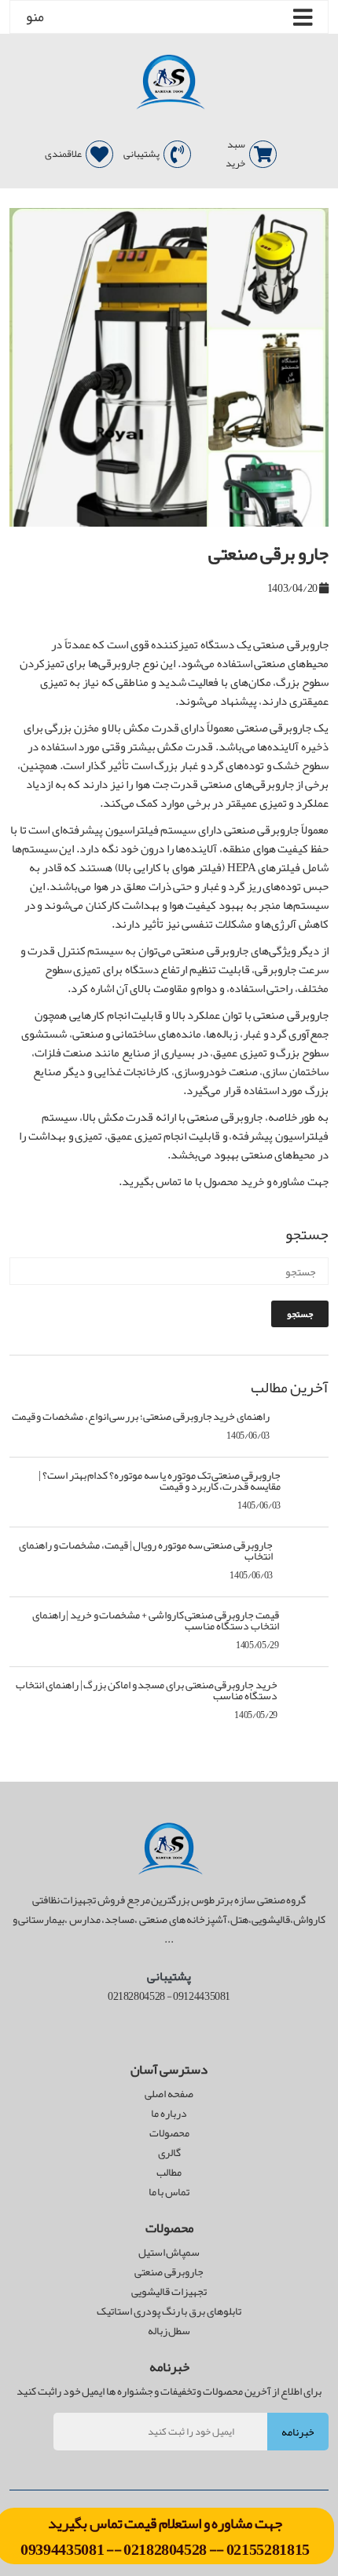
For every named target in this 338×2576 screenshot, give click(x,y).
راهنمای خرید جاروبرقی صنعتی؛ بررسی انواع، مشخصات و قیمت (141, 1416)
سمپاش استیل (169, 2252)
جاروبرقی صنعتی (169, 2272)
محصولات (169, 2133)
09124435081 (202, 1996)
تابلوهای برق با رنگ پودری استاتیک (169, 2311)
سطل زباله (169, 2331)
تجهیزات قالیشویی (169, 2291)
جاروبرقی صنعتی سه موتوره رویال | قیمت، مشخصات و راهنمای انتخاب (146, 1550)
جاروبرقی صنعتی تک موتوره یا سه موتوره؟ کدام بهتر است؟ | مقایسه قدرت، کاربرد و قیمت (160, 1480)
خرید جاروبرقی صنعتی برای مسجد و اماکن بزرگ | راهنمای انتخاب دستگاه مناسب (147, 1690)
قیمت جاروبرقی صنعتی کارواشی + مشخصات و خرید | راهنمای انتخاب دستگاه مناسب (156, 1620)
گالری (169, 2153)
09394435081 (63, 2549)
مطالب (169, 2172)
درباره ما (169, 2113)
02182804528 (165, 2549)
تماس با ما (169, 2192)
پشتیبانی (141, 154)
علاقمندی (63, 154)
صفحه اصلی (169, 2094)
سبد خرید (235, 154)
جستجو (300, 1314)
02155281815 (268, 2549)
